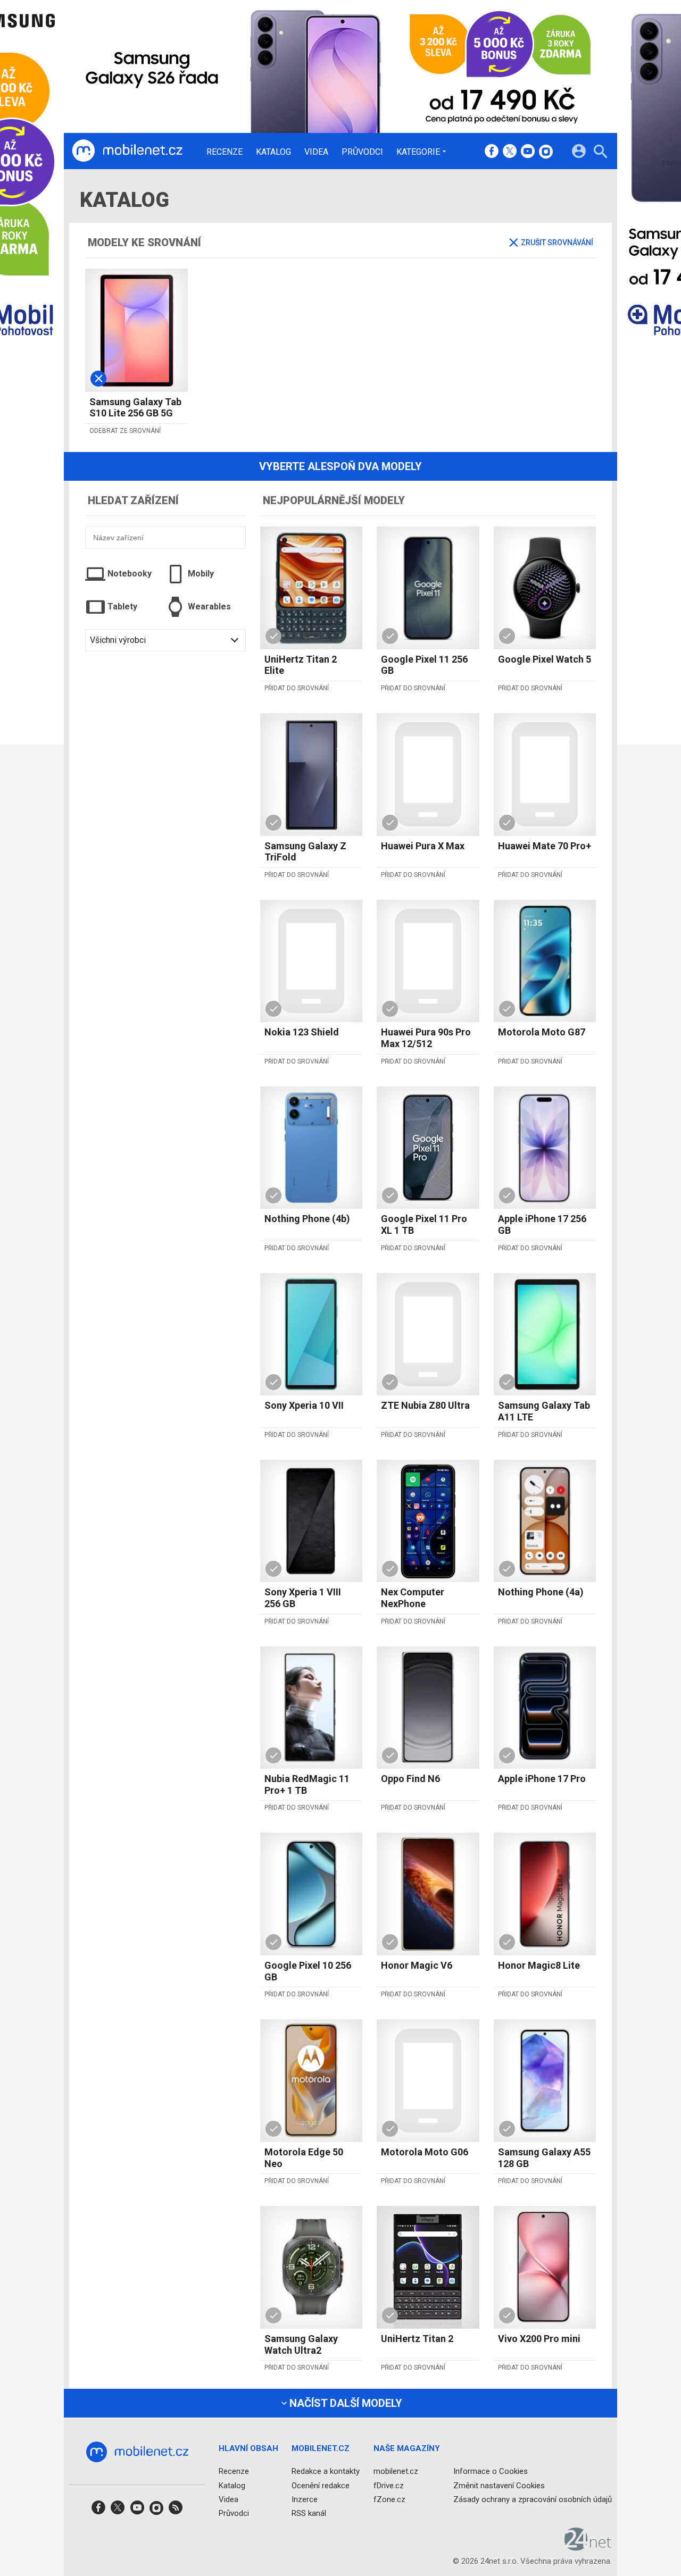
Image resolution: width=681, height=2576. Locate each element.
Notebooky (130, 574)
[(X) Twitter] (510, 152)
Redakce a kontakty (326, 2472)
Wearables (209, 607)
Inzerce (305, 2499)
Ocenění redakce (321, 2486)
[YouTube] (528, 152)
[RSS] (176, 2511)
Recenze (225, 152)
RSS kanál (309, 2513)
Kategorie (418, 152)
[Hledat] (600, 153)
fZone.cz (389, 2499)
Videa (316, 152)
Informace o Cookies (491, 2472)
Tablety (122, 607)
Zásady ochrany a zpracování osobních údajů (533, 2499)
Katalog (273, 152)
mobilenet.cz (396, 2472)
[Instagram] (546, 152)
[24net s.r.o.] (588, 2547)
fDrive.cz (389, 2486)
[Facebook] (492, 152)
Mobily (201, 574)
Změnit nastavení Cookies (499, 2486)
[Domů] (127, 151)
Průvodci (362, 152)
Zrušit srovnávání (557, 242)
